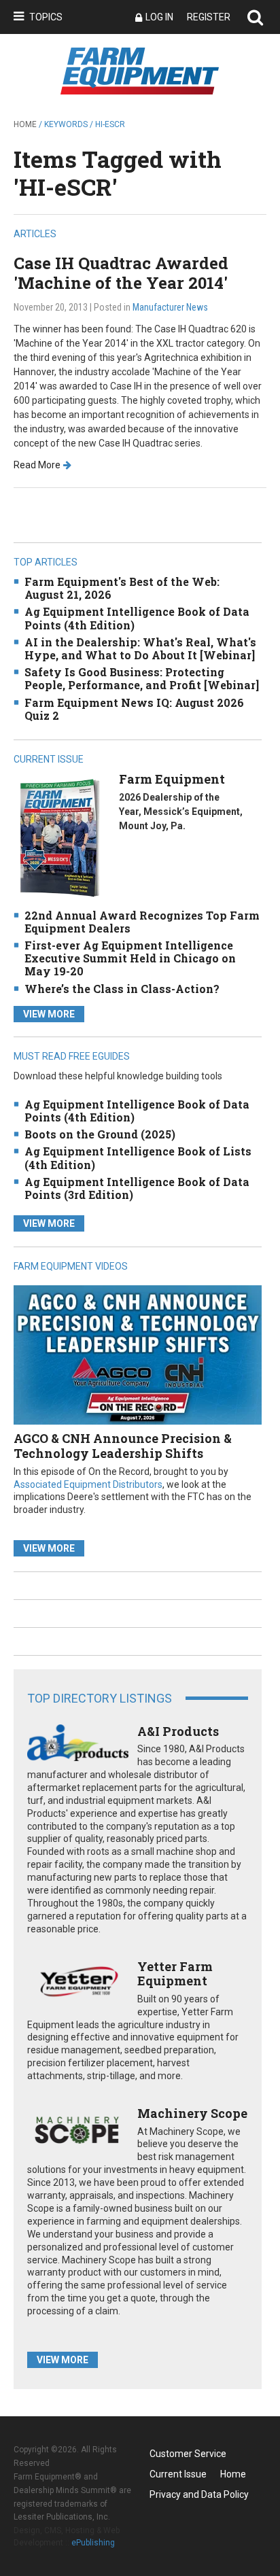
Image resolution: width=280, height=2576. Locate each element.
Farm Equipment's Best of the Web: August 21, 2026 (122, 588)
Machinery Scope (192, 2113)
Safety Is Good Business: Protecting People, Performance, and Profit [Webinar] (142, 678)
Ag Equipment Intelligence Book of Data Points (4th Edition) (137, 618)
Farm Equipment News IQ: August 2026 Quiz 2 (134, 709)
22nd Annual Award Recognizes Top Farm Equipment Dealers (142, 922)
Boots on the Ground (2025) (100, 1134)
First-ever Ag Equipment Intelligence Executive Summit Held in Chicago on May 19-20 (130, 958)
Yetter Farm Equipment (175, 1974)
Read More (37, 465)
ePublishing (93, 2543)
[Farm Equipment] (59, 837)
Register (209, 17)
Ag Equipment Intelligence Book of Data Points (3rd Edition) (137, 1188)
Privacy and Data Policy (199, 2494)
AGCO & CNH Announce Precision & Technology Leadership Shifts (123, 1446)
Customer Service (188, 2454)
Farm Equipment (172, 779)
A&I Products (178, 1731)
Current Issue (178, 2474)
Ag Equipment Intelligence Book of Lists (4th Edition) (138, 1158)
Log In (159, 17)
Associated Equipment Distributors (88, 1484)
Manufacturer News (170, 307)
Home (25, 124)
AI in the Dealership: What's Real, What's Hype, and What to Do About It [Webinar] (140, 648)
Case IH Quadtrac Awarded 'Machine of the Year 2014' (121, 273)
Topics (46, 17)
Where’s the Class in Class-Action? (122, 989)
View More (49, 1014)
